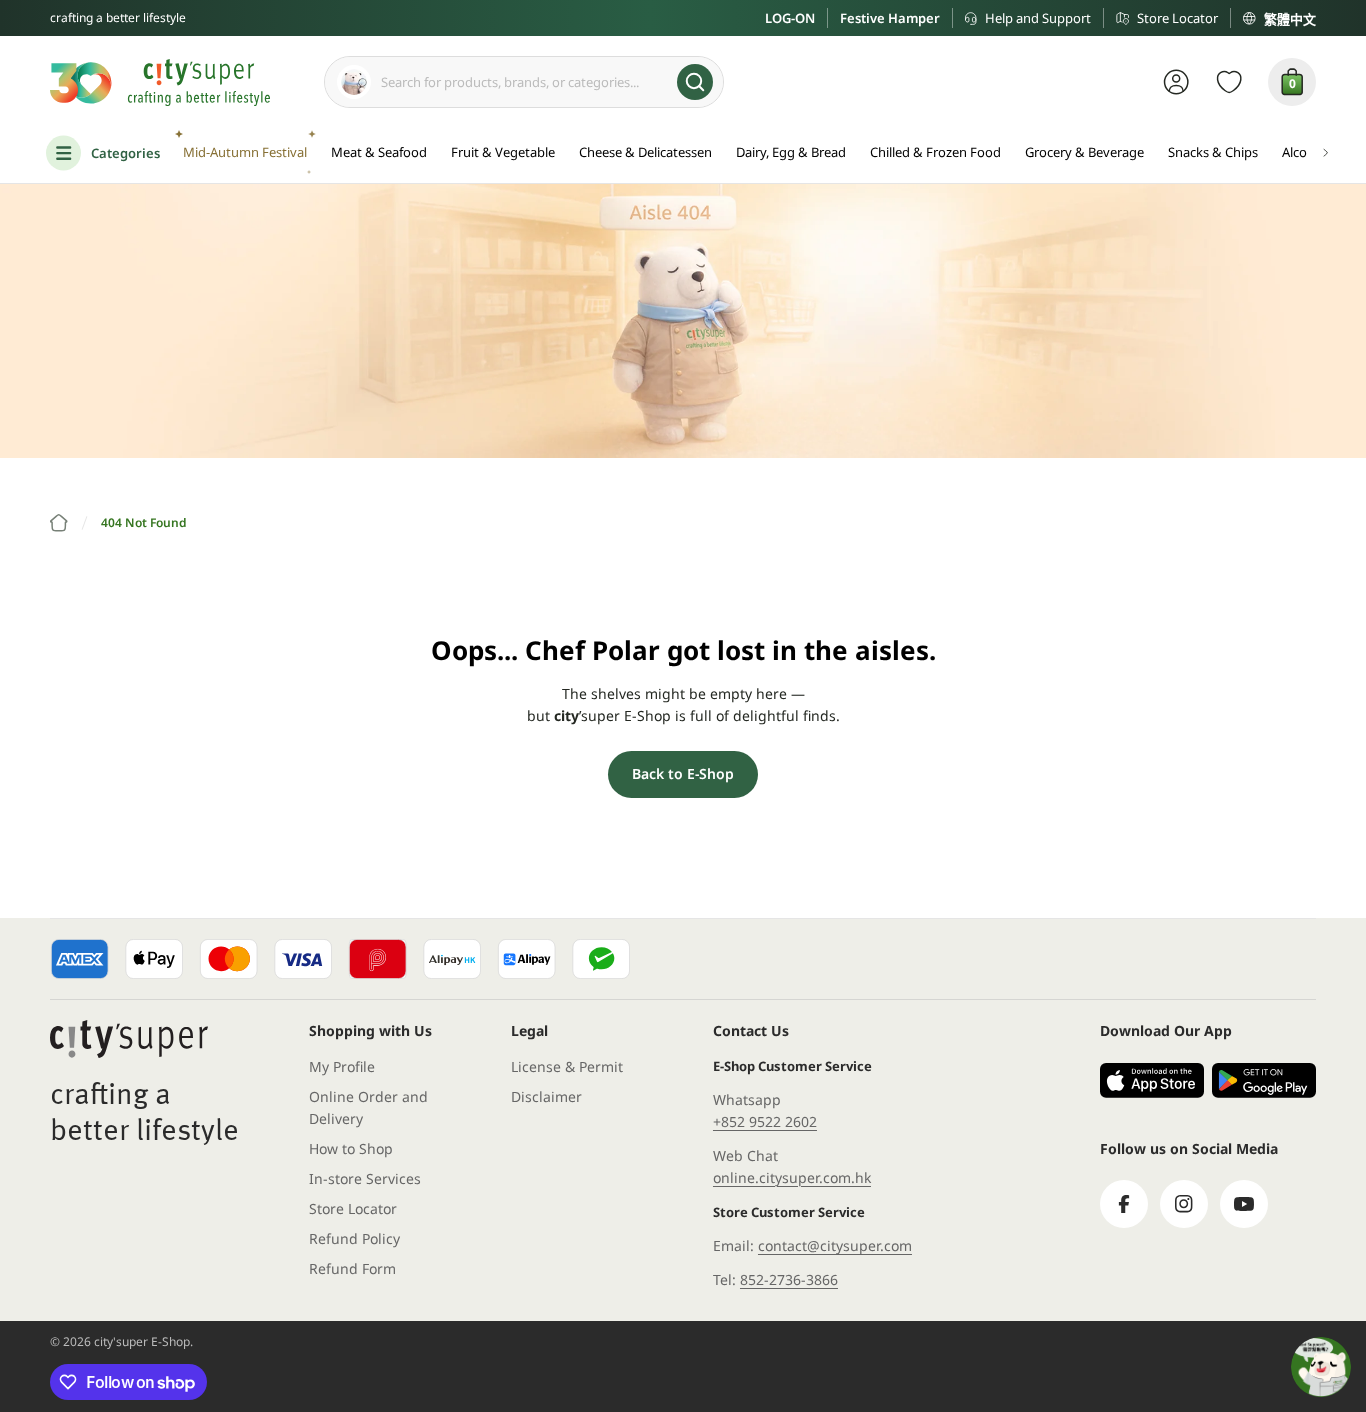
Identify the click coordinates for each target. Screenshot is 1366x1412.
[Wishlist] (1229, 82)
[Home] (59, 523)
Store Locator (1177, 18)
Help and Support (1038, 18)
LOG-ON (790, 18)
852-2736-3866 (789, 1279)
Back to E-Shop (683, 773)
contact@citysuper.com (835, 1245)
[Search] (695, 82)
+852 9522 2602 (765, 1121)
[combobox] (524, 82)
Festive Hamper (890, 18)
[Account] (1176, 82)
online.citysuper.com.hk (792, 1177)
